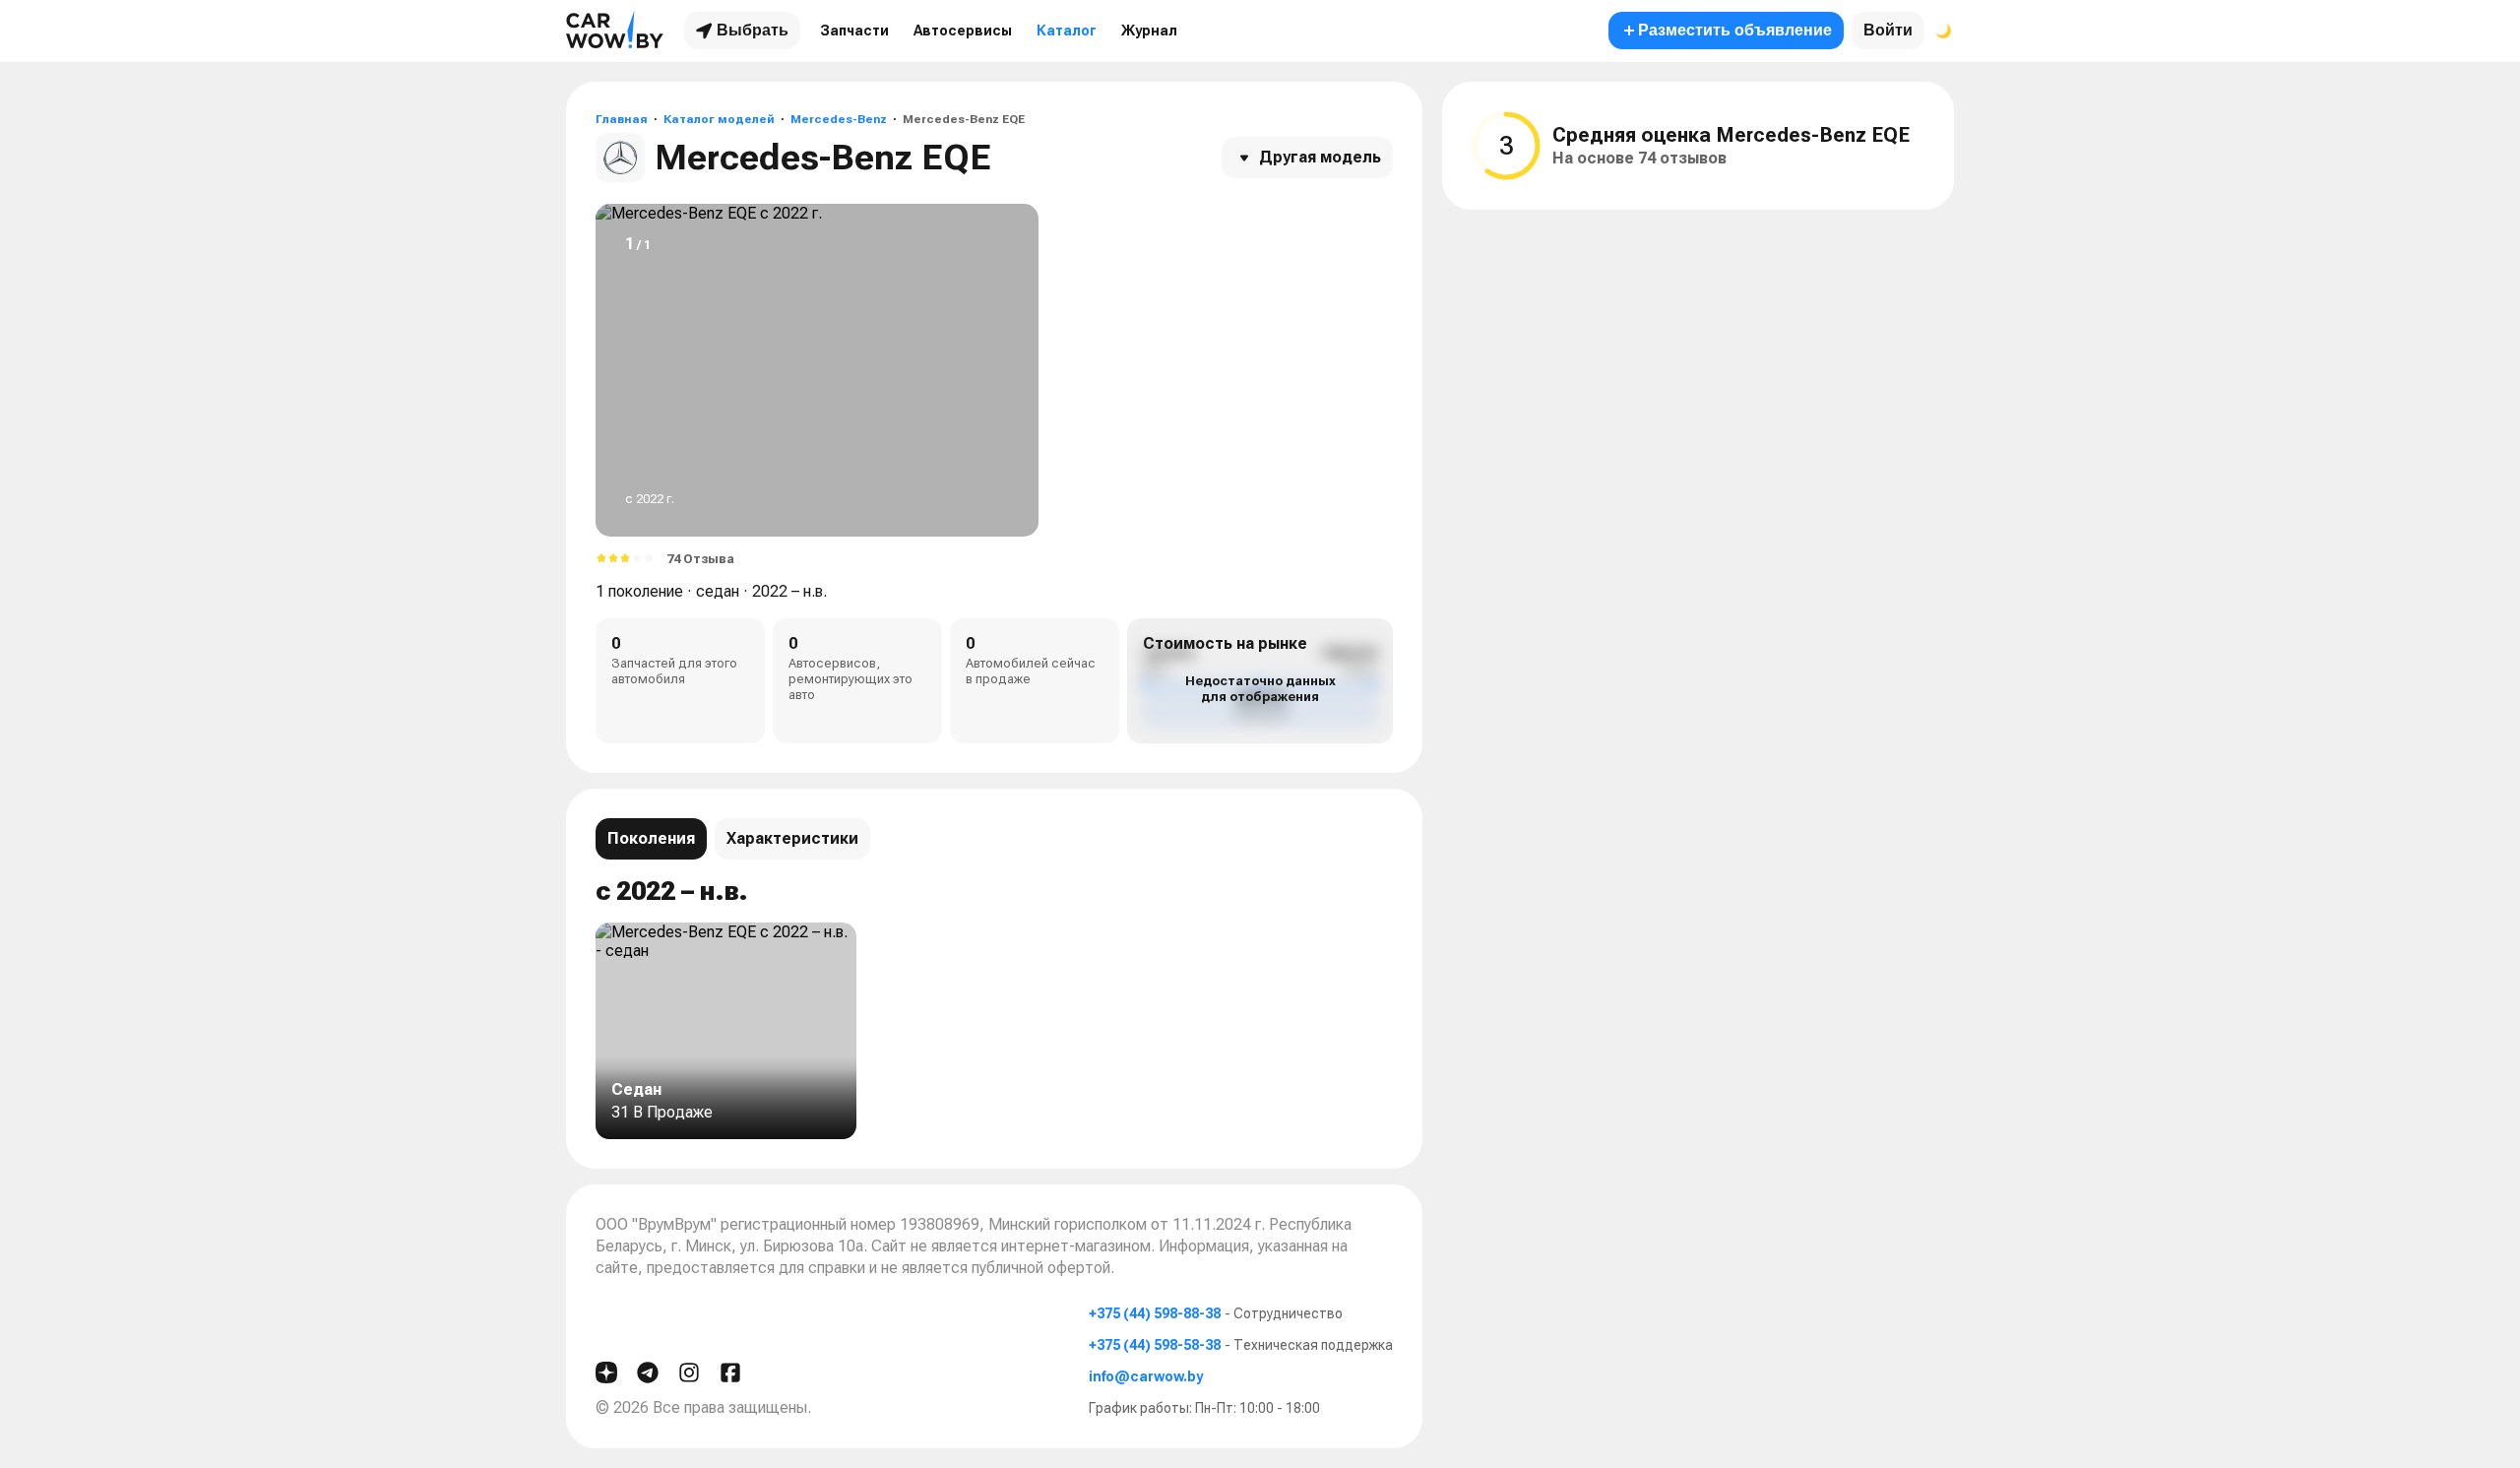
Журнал (1149, 31)
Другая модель (1320, 157)
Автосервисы (963, 31)
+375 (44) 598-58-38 (1155, 1345)
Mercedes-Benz (839, 119)
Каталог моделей (719, 119)
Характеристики (792, 838)
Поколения (651, 838)
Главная (622, 119)
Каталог (1067, 31)
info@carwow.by (1146, 1376)
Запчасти (854, 31)
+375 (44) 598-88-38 (1155, 1313)
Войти (1888, 30)
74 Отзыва (700, 559)
